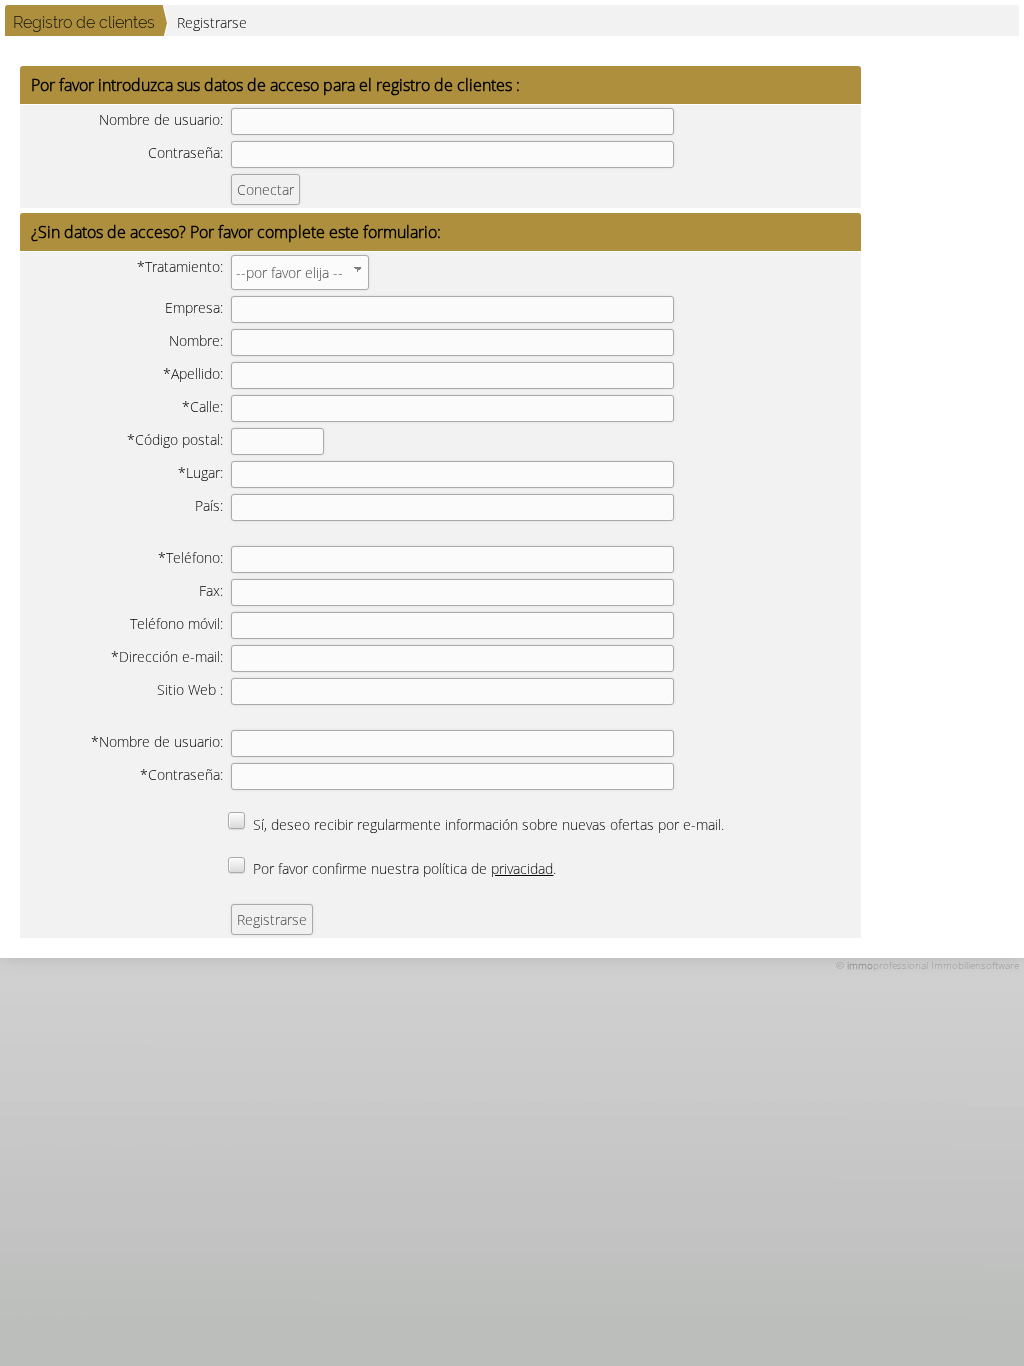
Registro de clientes (84, 22)
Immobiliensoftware (975, 965)
